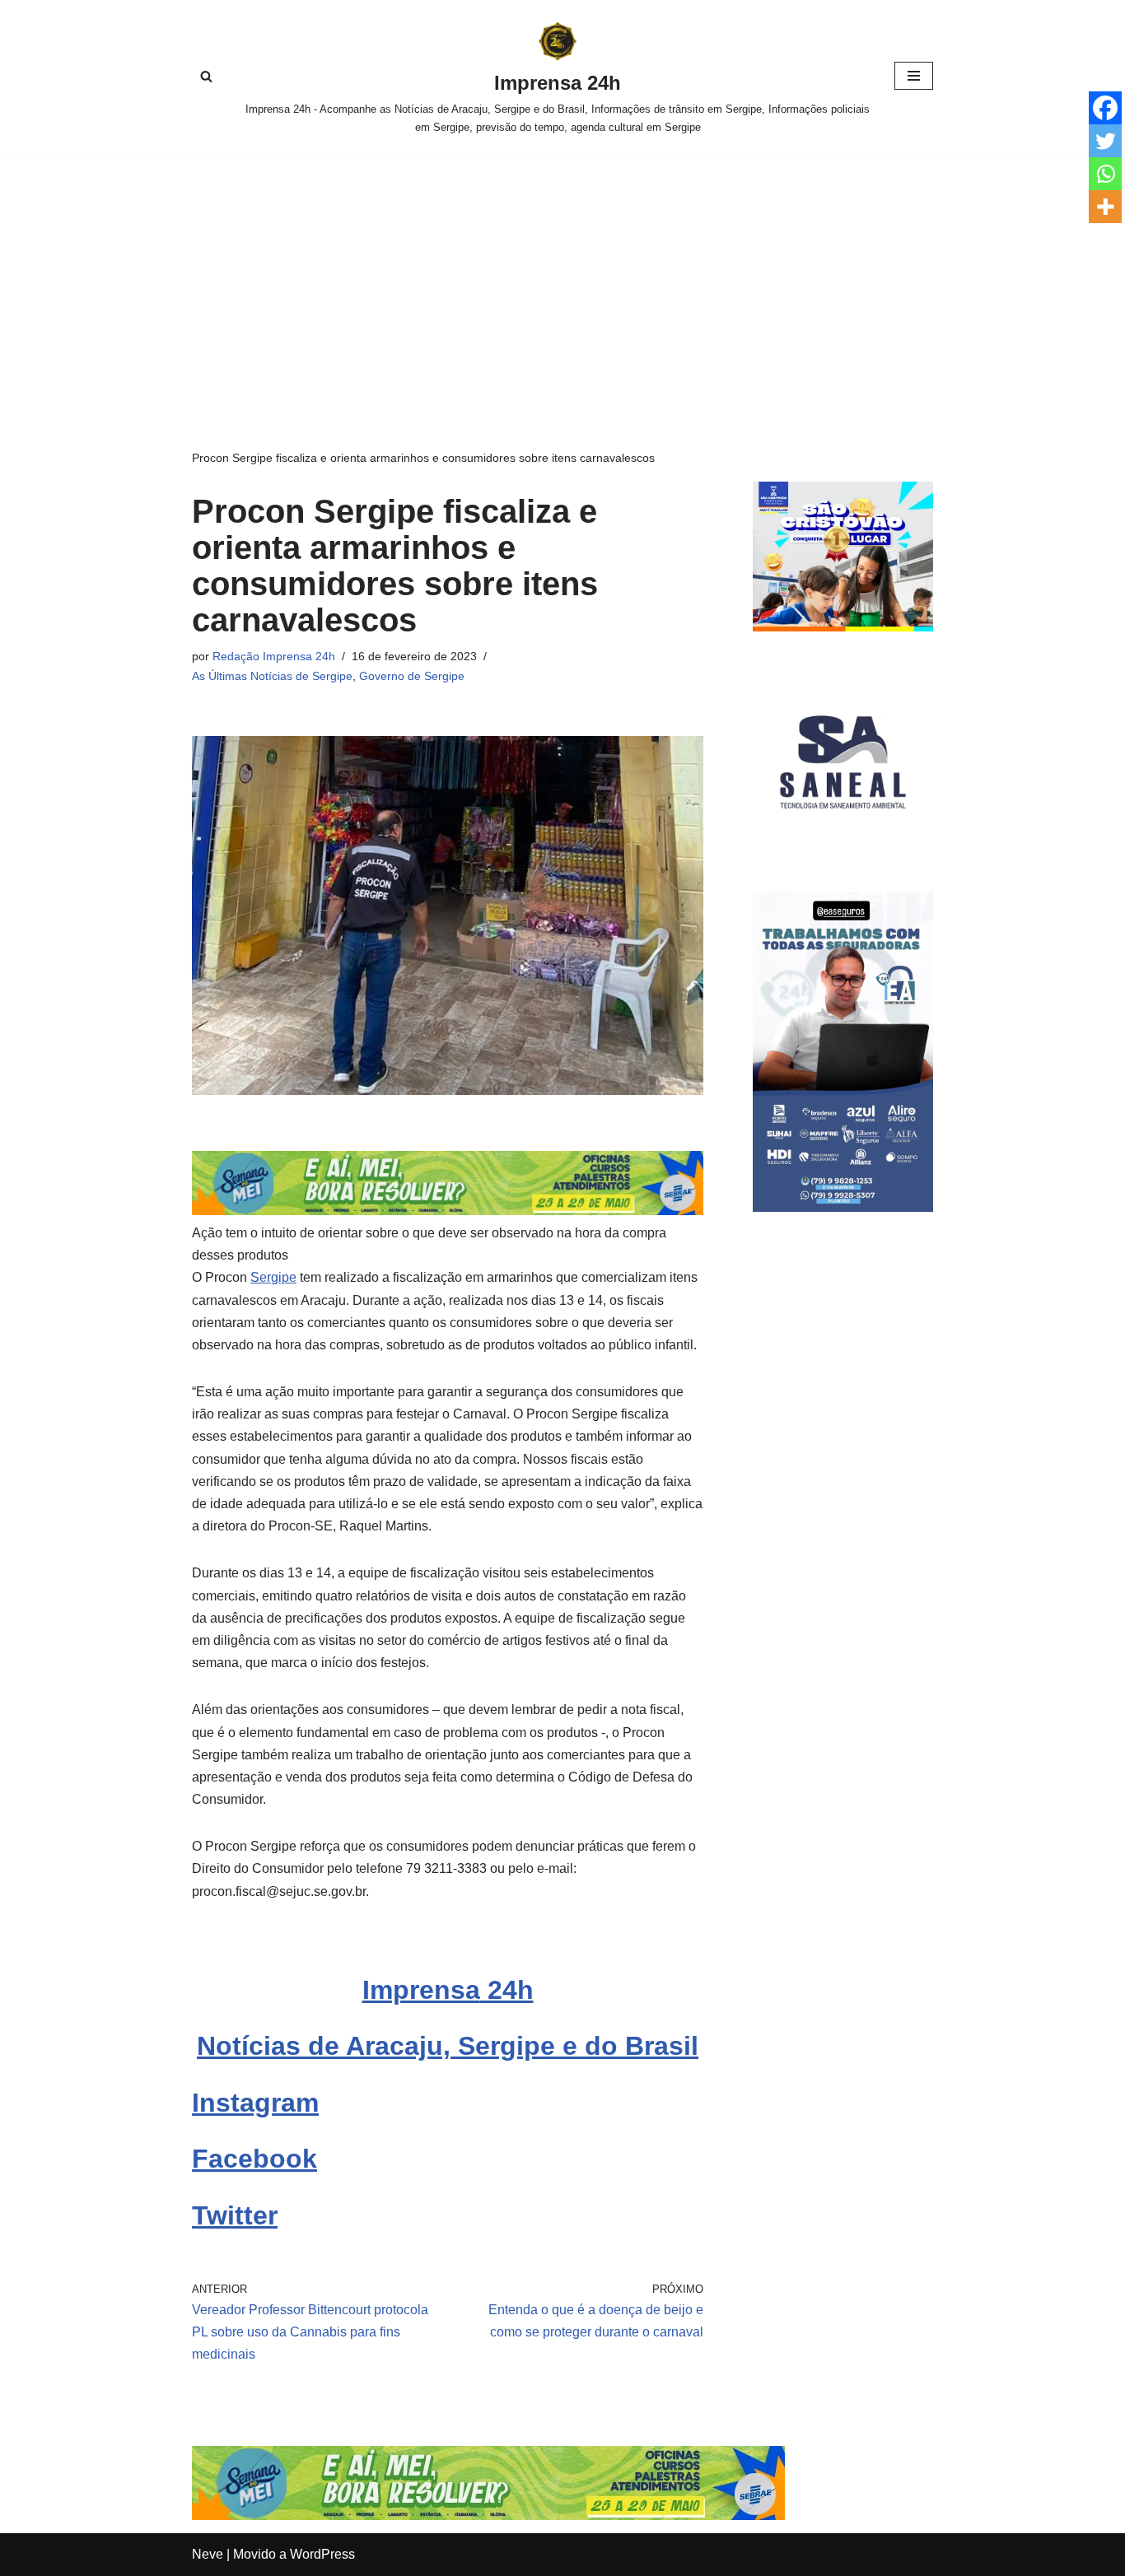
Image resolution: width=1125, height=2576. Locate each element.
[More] (1105, 207)
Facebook (254, 2159)
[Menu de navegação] (914, 76)
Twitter (235, 2215)
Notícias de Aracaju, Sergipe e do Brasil (448, 2046)
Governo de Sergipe (412, 676)
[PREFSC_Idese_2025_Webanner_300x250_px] (843, 627)
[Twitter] (1105, 141)
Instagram (255, 2103)
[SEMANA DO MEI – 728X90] (448, 1211)
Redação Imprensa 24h (274, 656)
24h (507, 1990)
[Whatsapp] (1105, 174)
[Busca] (206, 76)
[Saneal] (843, 848)
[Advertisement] (562, 276)
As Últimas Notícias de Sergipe (272, 676)
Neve (208, 2554)
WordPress (322, 2554)
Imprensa (421, 1990)
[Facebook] (1105, 108)
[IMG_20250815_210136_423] (843, 1207)
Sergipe (273, 1277)
